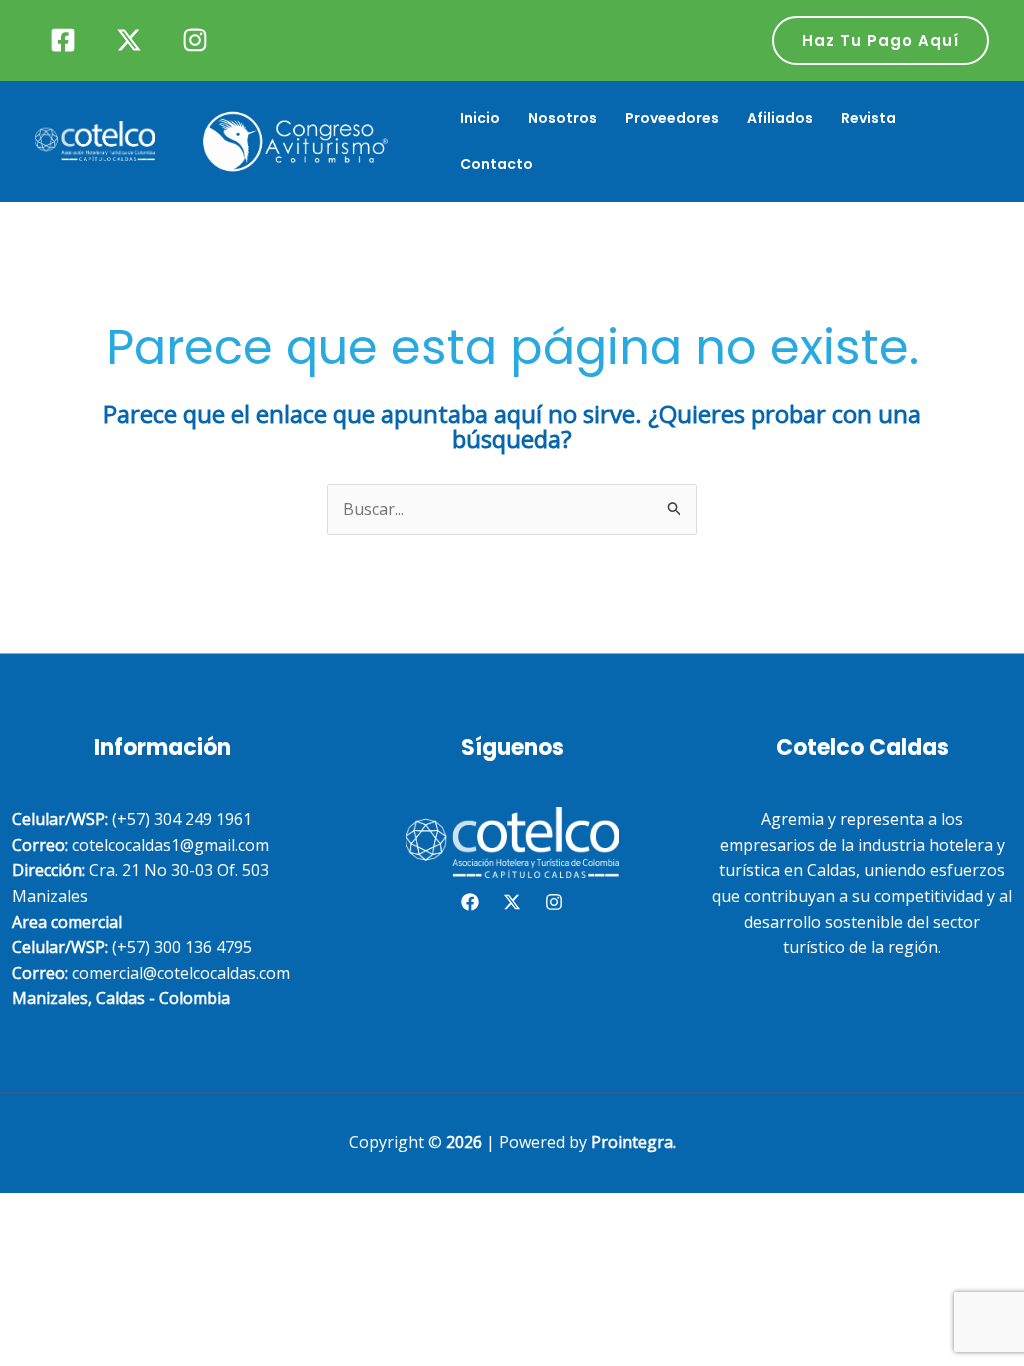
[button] (880, 40)
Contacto (496, 164)
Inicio (480, 118)
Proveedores (672, 118)
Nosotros (562, 118)
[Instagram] (195, 40)
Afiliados (780, 118)
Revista (868, 118)
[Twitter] (129, 40)
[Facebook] (63, 40)
